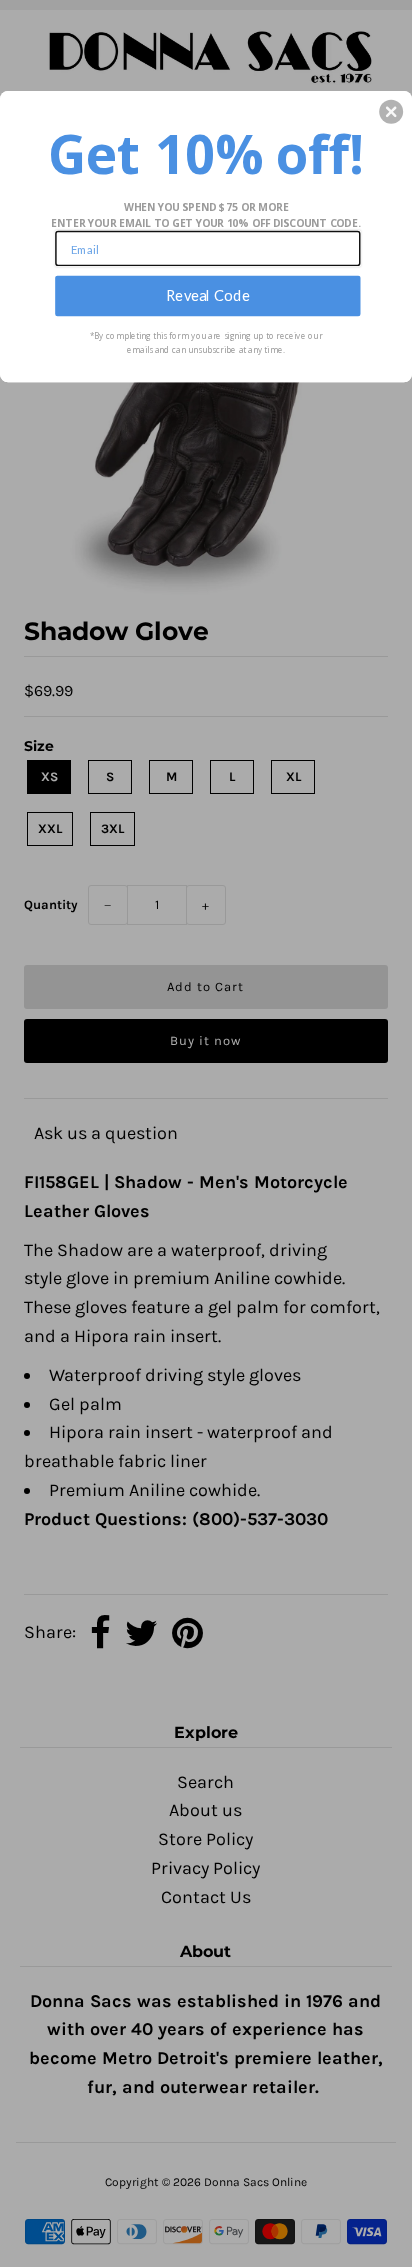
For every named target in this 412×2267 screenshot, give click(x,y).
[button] (391, 111)
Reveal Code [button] (208, 295)
